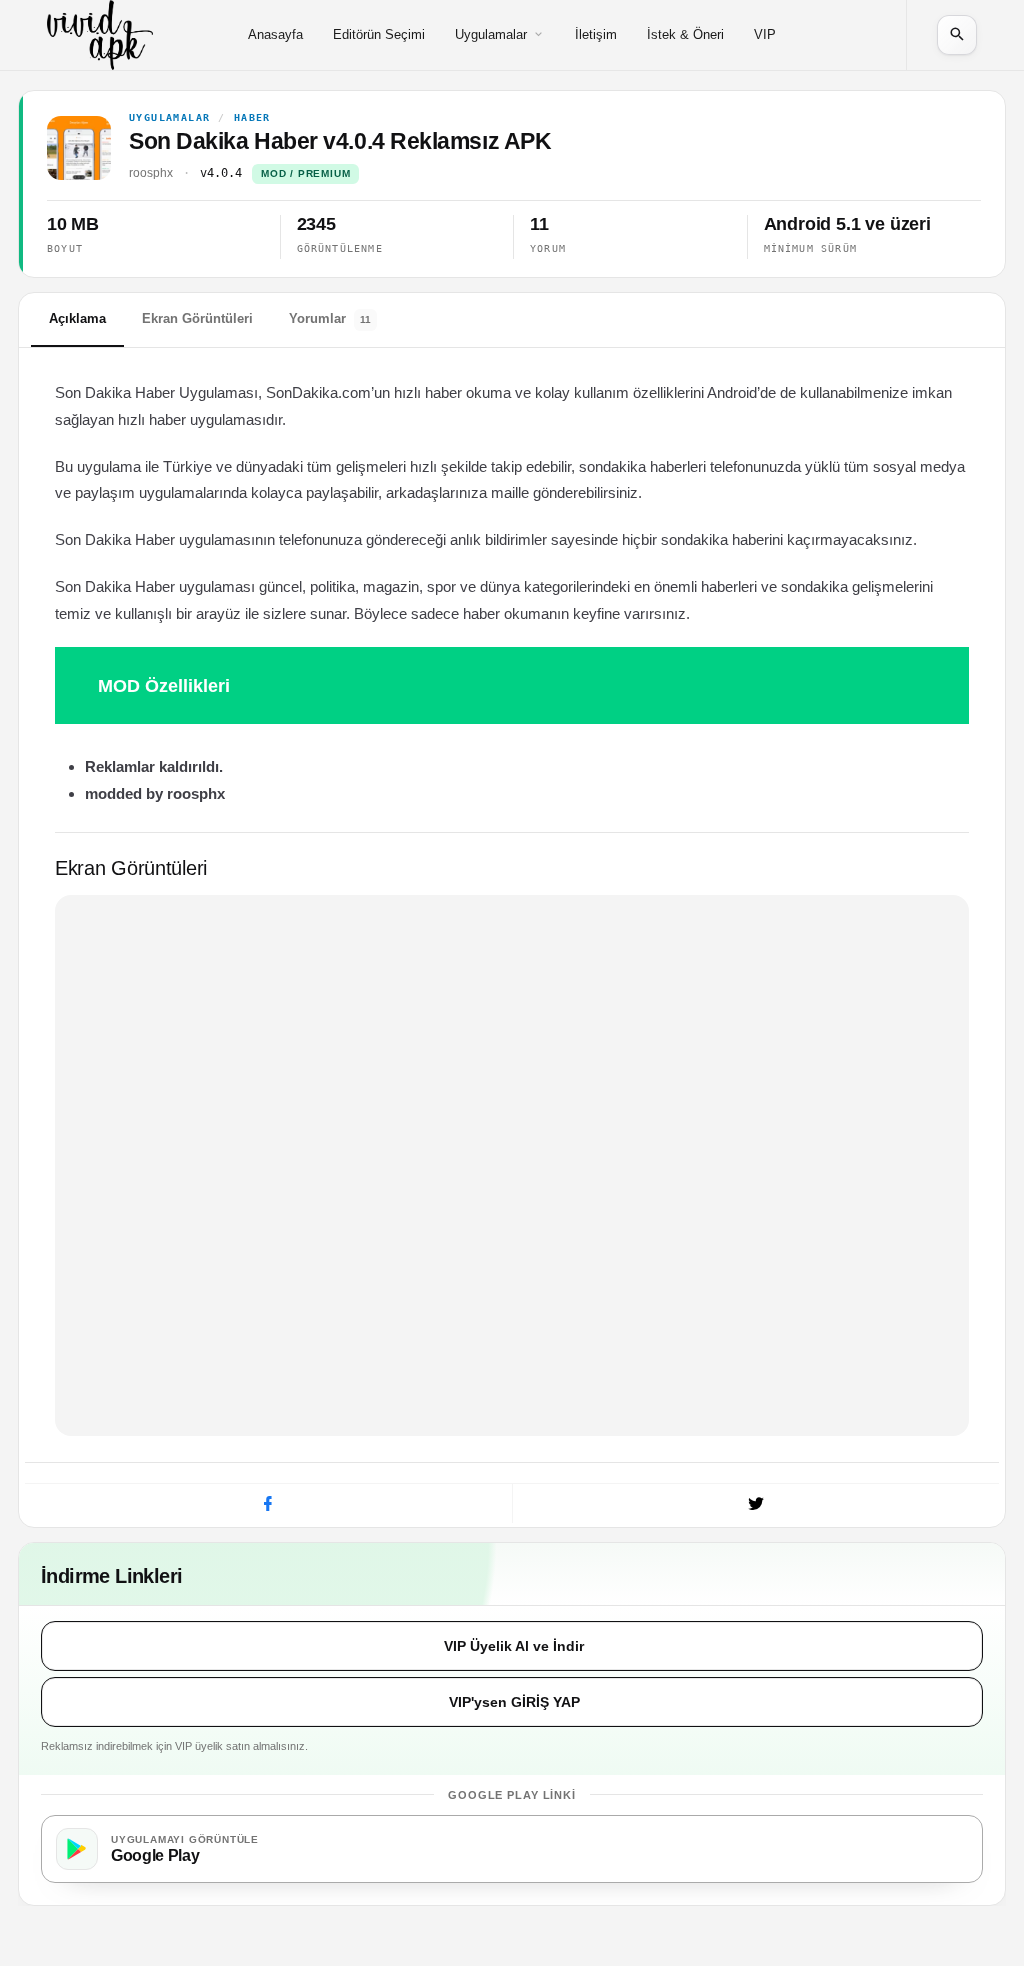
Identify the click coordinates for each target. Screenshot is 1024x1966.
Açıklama (77, 318)
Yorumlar (330, 318)
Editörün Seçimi (379, 34)
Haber (252, 118)
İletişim (596, 34)
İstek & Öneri (685, 34)
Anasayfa (275, 34)
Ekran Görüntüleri (197, 318)
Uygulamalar (491, 34)
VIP (765, 34)
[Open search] (957, 35)
